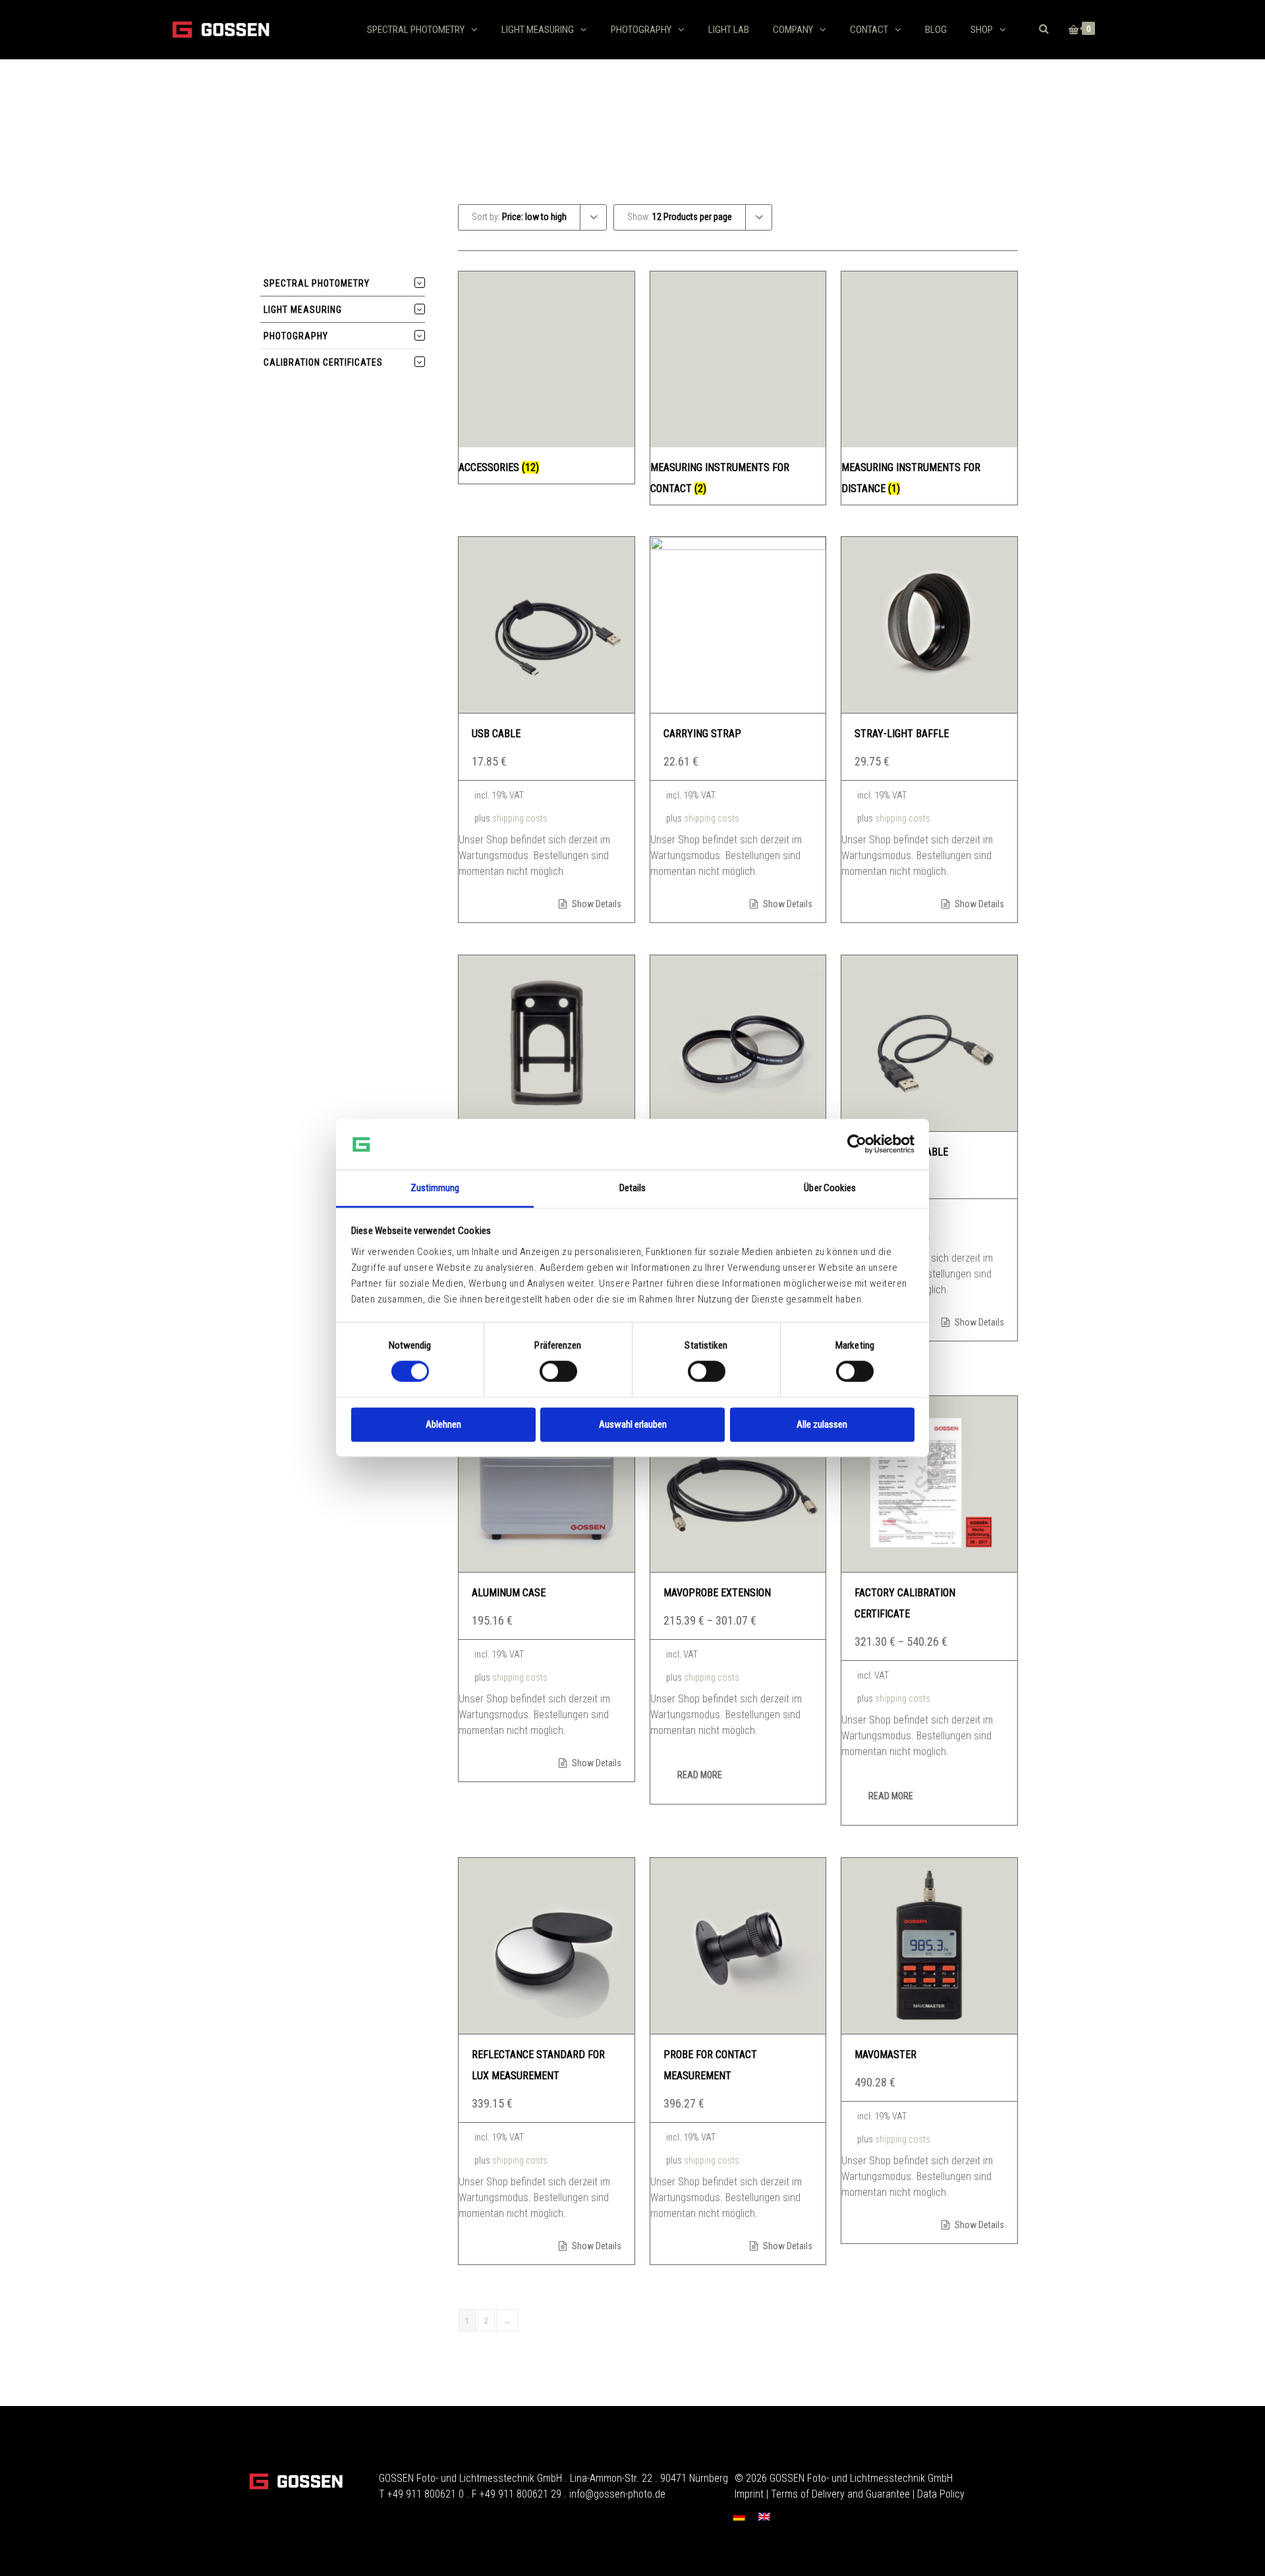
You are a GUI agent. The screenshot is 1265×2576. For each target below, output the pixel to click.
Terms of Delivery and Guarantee (840, 2494)
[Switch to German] (739, 2516)
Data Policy (941, 2494)
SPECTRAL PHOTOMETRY (416, 30)
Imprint (749, 2494)
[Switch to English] (764, 2516)
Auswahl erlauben (633, 1424)
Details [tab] (633, 1188)
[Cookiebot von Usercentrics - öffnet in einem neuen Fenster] (857, 1144)
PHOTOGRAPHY (641, 30)
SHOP (982, 30)
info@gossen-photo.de (617, 2494)
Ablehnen (443, 1424)
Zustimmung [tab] (435, 1188)
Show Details (596, 904)
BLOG (936, 30)
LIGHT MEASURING (538, 30)
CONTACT (869, 30)
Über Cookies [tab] (830, 1188)
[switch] (558, 1372)
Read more (700, 1775)
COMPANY (793, 30)
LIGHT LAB (729, 30)
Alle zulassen (822, 1424)
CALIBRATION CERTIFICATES (323, 362)
